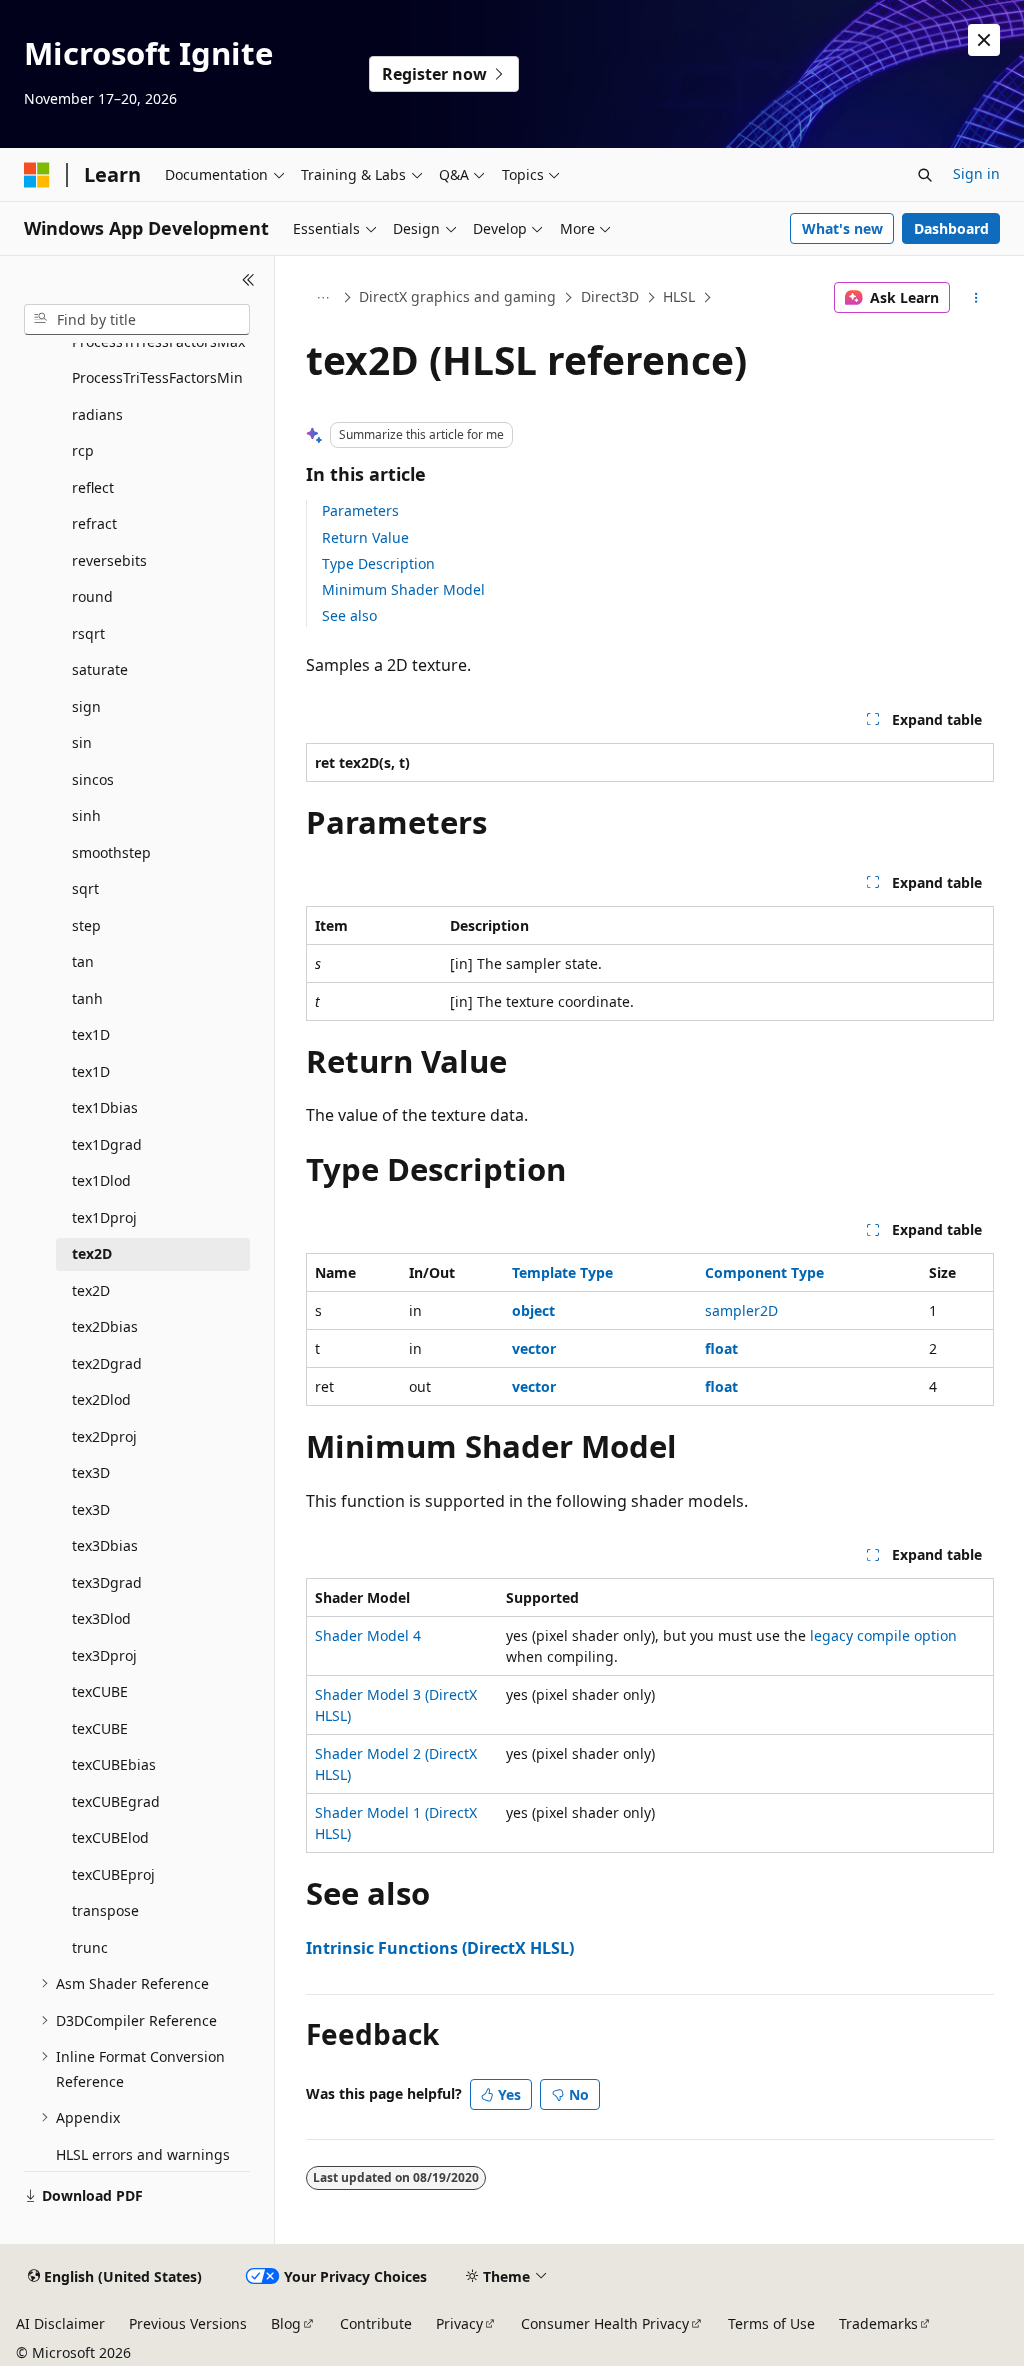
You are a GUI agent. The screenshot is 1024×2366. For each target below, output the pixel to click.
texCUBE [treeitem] (100, 1691)
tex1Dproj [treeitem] (104, 1217)
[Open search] (925, 175)
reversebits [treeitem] (109, 560)
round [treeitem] (92, 596)
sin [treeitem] (82, 742)
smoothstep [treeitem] (111, 852)
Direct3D (610, 296)
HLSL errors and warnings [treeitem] (143, 2154)
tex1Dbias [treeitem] (105, 1107)
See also (349, 615)
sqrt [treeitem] (85, 888)
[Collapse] (248, 280)
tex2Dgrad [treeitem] (107, 1363)
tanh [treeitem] (87, 998)
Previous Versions (188, 2323)
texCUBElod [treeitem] (110, 1837)
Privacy (459, 2323)
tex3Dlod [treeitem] (101, 1618)
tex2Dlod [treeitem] (101, 1399)
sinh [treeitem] (86, 815)
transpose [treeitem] (105, 1910)
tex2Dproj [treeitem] (104, 1436)
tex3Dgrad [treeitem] (107, 1582)
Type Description (378, 563)
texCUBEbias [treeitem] (114, 1764)
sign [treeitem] (86, 706)
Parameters (360, 510)
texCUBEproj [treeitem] (113, 1874)
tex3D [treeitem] (91, 1472)
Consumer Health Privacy (605, 2323)
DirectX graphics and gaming (457, 296)
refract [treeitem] (94, 523)
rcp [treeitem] (83, 450)
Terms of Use (771, 2323)
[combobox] (137, 320)
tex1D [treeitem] (91, 1034)
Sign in (976, 173)
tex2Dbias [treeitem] (105, 1326)
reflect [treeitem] (93, 487)
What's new (842, 228)
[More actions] (975, 298)
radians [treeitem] (97, 414)
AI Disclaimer (60, 2323)
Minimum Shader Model (403, 589)
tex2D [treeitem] (92, 1253)
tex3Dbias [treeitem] (105, 1545)
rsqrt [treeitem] (88, 633)
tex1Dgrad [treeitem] (107, 1144)
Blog (286, 2323)
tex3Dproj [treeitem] (104, 1655)
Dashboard (951, 228)
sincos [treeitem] (93, 779)
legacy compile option (883, 1635)
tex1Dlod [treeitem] (101, 1180)
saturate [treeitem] (100, 669)
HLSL (679, 296)
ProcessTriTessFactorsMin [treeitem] (157, 377)
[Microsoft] (37, 175)
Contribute (376, 2323)
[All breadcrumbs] (323, 298)
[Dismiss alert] (984, 40)
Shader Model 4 (368, 1635)
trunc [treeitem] (90, 1947)
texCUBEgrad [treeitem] (116, 1801)
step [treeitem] (86, 925)
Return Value (365, 537)
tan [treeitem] (83, 961)
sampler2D (741, 1310)
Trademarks (878, 2323)
